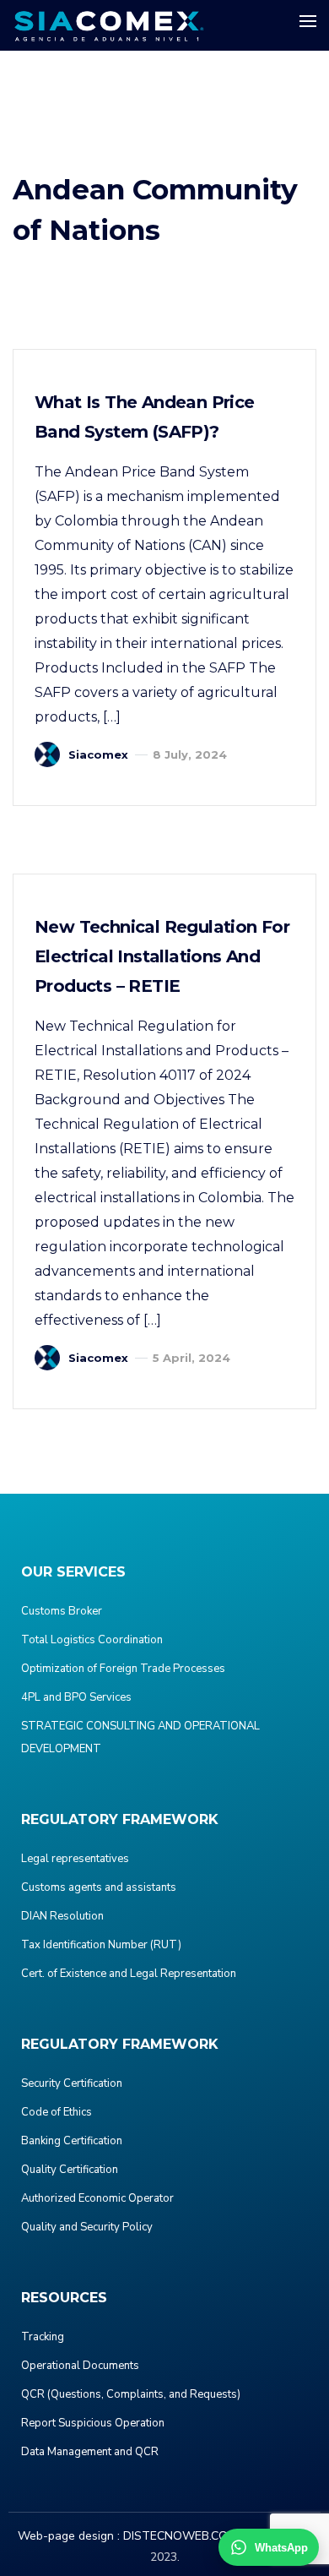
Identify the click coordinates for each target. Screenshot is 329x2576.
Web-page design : (69, 2536)
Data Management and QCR (90, 2452)
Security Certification (72, 2083)
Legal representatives (75, 1859)
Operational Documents (80, 2366)
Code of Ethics (57, 2112)
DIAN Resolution (62, 1916)
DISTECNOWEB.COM (180, 2536)
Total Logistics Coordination (92, 1640)
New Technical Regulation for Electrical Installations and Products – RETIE (162, 956)
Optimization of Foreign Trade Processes (123, 1669)
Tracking (43, 2337)
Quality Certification (70, 2170)
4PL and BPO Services (76, 1697)
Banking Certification (72, 2141)
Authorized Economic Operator (97, 2198)
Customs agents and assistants (99, 1887)
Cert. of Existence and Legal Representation (129, 1974)
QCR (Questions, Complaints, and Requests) (131, 2394)
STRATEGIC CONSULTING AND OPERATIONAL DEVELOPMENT (140, 1737)
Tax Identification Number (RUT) (101, 1945)
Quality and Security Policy (87, 2227)
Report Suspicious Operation (93, 2423)
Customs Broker (62, 1611)
